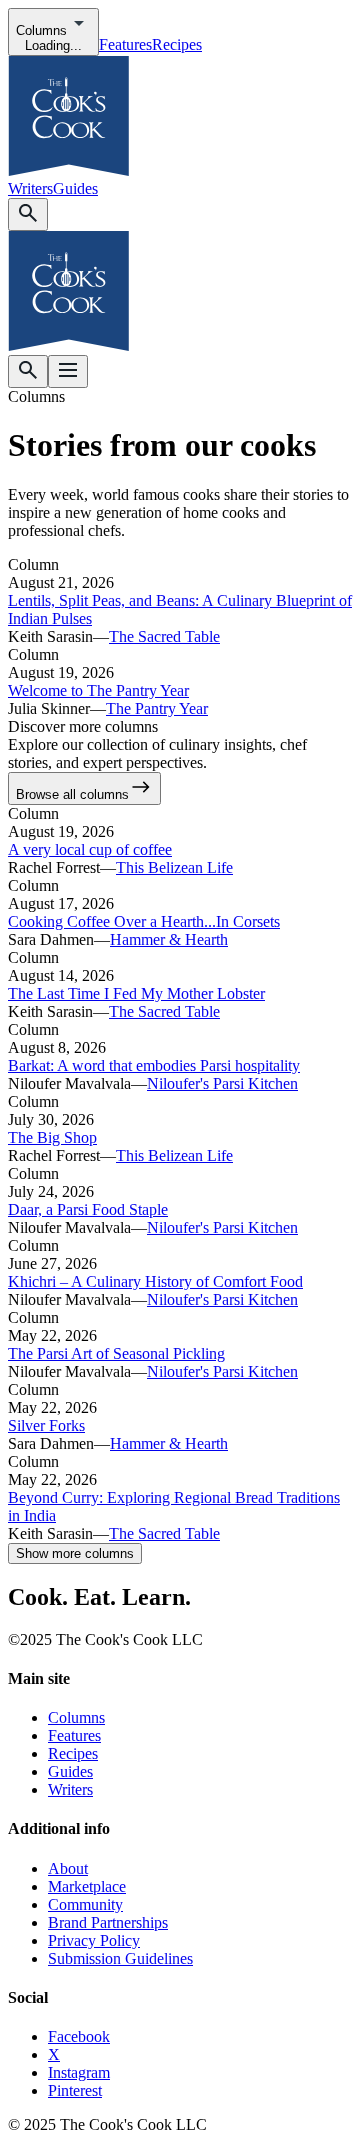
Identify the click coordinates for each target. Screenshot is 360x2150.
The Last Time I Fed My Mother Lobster (136, 993)
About (68, 1868)
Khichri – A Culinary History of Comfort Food (155, 1281)
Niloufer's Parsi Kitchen (222, 1083)
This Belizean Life (174, 867)
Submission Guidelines (120, 1958)
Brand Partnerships (108, 1922)
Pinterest (75, 2090)
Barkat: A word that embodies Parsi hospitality (154, 1065)
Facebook (79, 2036)
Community (85, 1904)
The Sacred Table (164, 636)
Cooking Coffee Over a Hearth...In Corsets (144, 921)
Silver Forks (46, 1425)
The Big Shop (52, 1137)
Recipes (177, 44)
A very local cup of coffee (90, 849)
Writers (30, 188)
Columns (76, 1717)
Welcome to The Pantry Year (98, 690)
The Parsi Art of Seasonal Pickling (116, 1353)
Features (125, 44)
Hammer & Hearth (169, 939)
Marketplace (87, 1886)
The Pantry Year (157, 708)
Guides (75, 188)
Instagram (79, 2072)
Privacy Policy (94, 1940)
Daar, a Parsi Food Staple (88, 1209)
